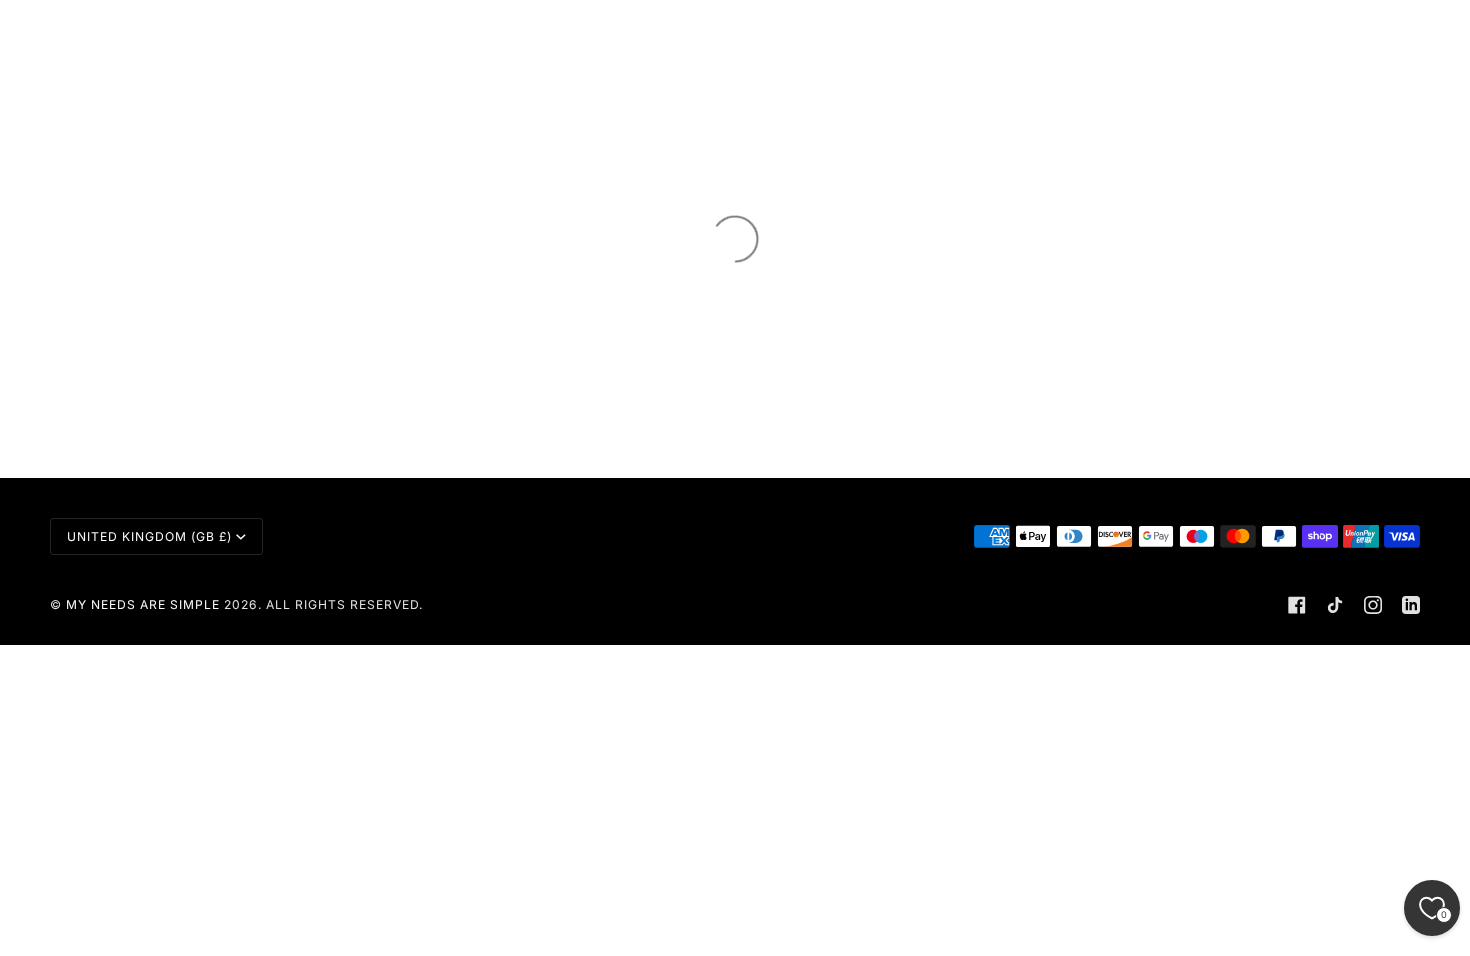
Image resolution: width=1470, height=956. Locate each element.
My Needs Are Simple (143, 604)
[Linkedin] (1411, 605)
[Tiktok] (1335, 605)
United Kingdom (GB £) (149, 536)
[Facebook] (1297, 605)
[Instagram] (1373, 605)
